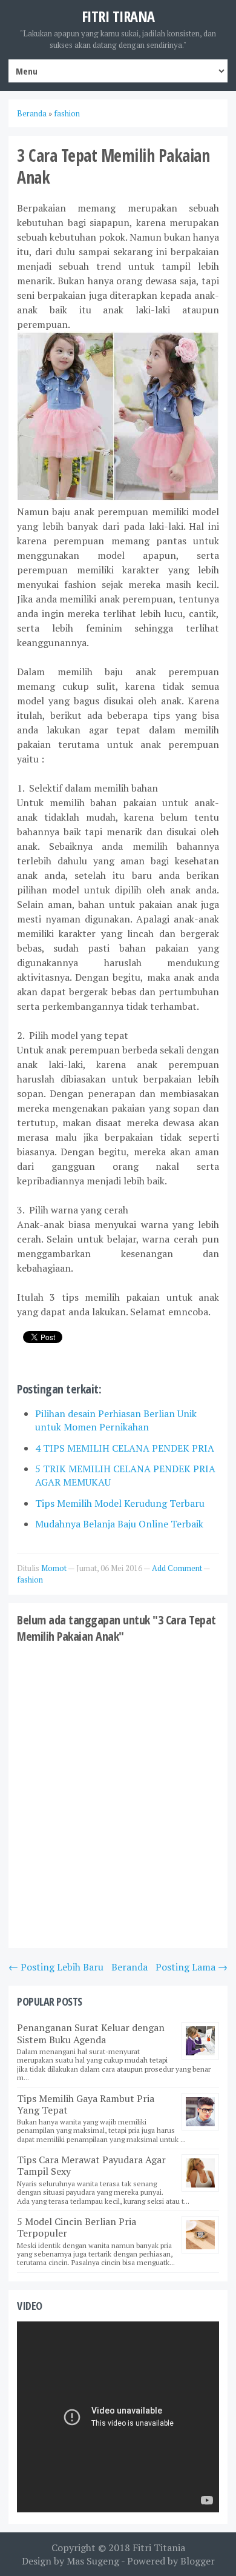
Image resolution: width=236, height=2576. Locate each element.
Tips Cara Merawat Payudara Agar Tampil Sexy (91, 2165)
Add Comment (178, 1568)
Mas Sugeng (93, 2561)
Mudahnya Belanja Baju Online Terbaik (119, 1524)
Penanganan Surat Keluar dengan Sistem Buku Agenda (91, 2033)
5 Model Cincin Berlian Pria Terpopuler (77, 2227)
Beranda (129, 1967)
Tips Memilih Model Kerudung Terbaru (120, 1503)
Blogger (198, 2561)
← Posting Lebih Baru (56, 1967)
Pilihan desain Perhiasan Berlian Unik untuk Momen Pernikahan (116, 1420)
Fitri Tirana (118, 16)
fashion (30, 1580)
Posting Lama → (192, 1967)
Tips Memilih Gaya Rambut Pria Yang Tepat (86, 2104)
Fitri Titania (159, 2548)
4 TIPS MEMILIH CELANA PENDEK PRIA (125, 1448)
